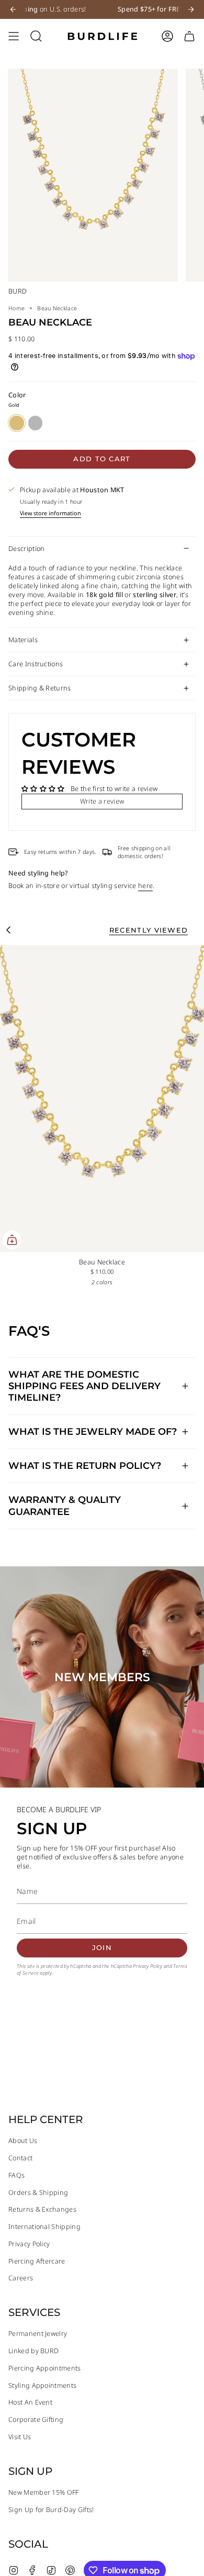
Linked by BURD (33, 2351)
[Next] (191, 9)
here (145, 886)
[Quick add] (12, 1240)
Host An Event (30, 2402)
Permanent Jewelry (38, 2334)
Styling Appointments (42, 2385)
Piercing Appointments (45, 2368)
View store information (50, 513)
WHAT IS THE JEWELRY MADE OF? (93, 1431)
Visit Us (20, 2437)
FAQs (16, 2175)
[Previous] (13, 9)
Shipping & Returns (40, 688)
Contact (20, 2158)
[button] (36, 36)
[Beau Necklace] (102, 1098)
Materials (23, 640)
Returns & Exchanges (42, 2209)
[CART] (189, 36)
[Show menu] (14, 36)
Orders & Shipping (38, 2193)
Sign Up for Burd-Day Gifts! (51, 2510)
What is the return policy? (85, 1465)
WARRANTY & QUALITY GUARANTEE (65, 1505)
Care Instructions (36, 664)
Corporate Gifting (36, 2420)
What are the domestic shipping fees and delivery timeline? (84, 1386)
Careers (21, 2278)
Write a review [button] (102, 801)
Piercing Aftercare (37, 2261)
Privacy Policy (148, 1966)
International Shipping (44, 2227)
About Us (23, 2141)
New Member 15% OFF (44, 2492)
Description (26, 549)
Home (16, 308)
